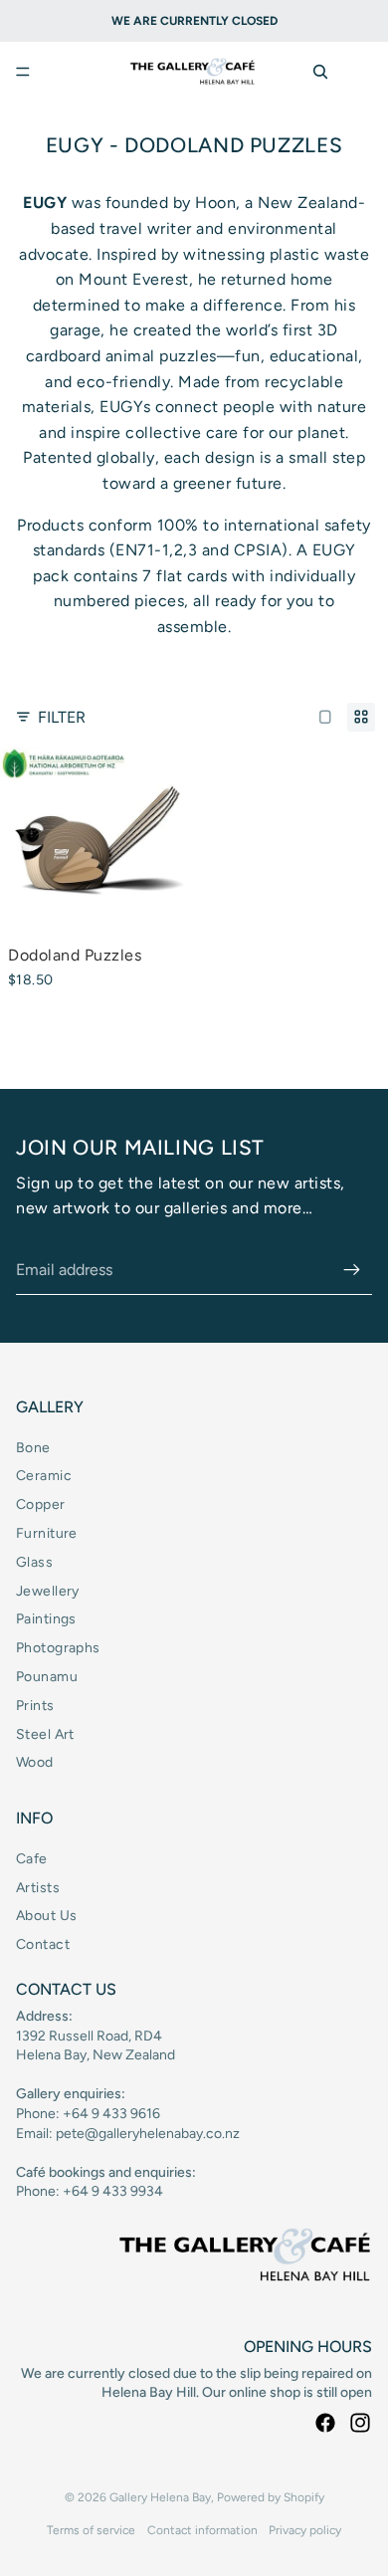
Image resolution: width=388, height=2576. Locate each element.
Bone (33, 1448)
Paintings (46, 1619)
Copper (41, 1504)
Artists (38, 1888)
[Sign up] (352, 1270)
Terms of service (91, 2530)
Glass (34, 1562)
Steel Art (45, 1734)
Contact (43, 1944)
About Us (46, 1916)
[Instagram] (360, 2423)
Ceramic (44, 1476)
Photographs (58, 1648)
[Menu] (23, 72)
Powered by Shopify (271, 2497)
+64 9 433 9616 (111, 2114)
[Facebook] (325, 2423)
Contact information (202, 2530)
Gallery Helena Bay (160, 2497)
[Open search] (320, 72)
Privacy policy (305, 2530)
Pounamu (47, 1677)
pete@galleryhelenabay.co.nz (148, 2134)
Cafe (32, 1859)
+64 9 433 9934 (113, 2191)
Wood (35, 1762)
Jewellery (48, 1591)
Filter (62, 717)
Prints (35, 1706)
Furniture (47, 1533)
